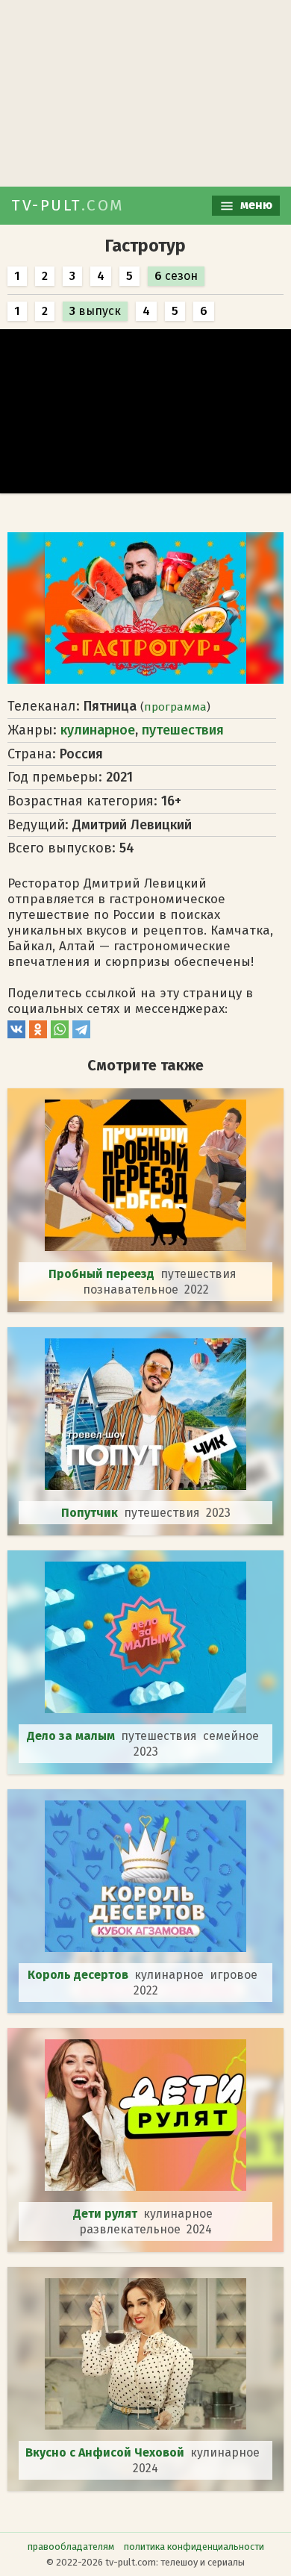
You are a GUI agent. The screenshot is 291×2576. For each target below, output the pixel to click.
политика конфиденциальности (194, 2547)
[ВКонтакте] (16, 1034)
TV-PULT (68, 205)
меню (255, 205)
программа (175, 707)
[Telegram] (81, 1034)
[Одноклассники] (38, 1034)
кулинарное (98, 730)
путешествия (183, 730)
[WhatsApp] (60, 1034)
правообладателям (71, 2547)
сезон (176, 276)
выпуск (95, 311)
